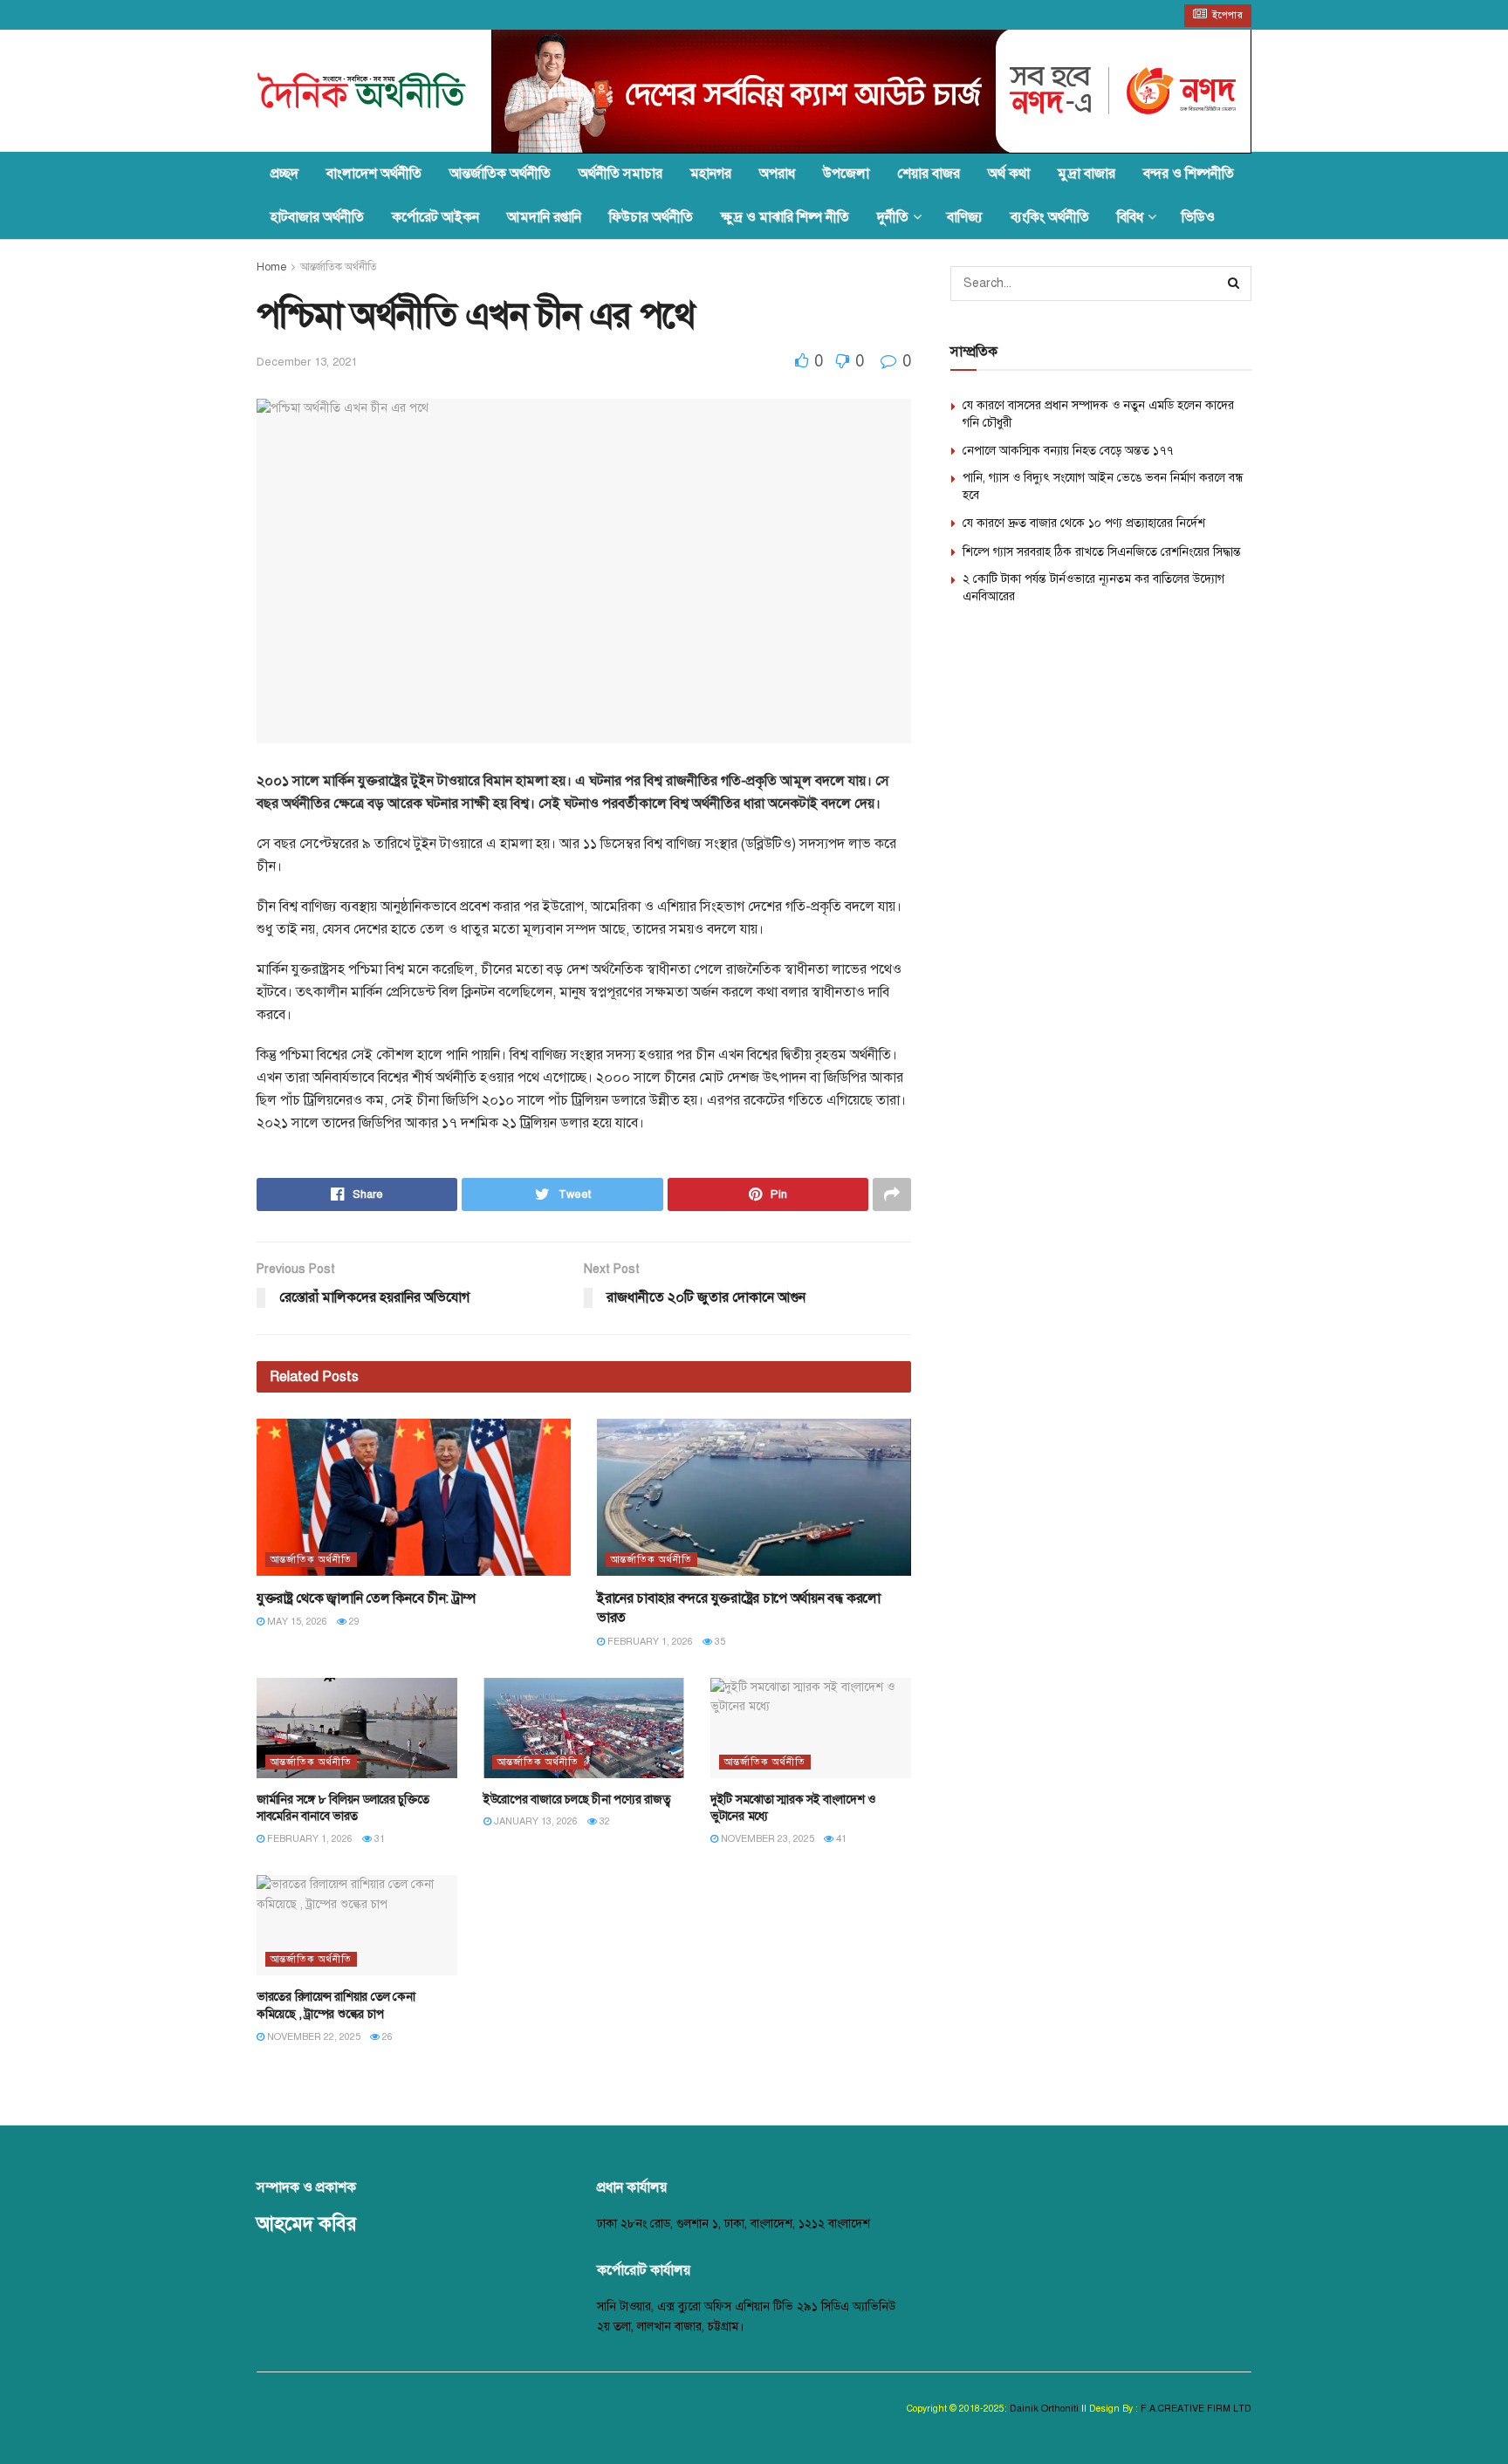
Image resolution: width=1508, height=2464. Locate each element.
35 (719, 1642)
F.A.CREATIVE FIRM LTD (1195, 2409)
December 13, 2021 (307, 362)
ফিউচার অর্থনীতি (651, 217)
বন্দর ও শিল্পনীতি (1189, 174)
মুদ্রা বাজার (1086, 174)
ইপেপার (1227, 15)
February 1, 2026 (649, 1642)
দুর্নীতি (893, 217)
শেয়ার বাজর (929, 174)
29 (353, 1622)
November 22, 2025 (312, 2037)
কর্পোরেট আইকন (435, 217)
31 (378, 1839)
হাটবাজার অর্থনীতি (317, 217)
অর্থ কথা (1009, 174)
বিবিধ (1130, 217)
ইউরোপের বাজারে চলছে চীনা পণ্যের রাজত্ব (577, 1800)
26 (386, 2037)
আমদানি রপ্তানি (544, 217)
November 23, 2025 (766, 1839)
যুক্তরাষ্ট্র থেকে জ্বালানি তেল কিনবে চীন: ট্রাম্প (366, 1598)
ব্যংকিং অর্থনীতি (1050, 217)
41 (840, 1839)
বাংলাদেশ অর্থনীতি (374, 174)
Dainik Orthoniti (1045, 2409)
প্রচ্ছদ (284, 174)
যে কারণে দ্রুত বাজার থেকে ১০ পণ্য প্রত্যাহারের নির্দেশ (1084, 523)
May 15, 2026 (296, 1622)
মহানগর (711, 174)
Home (271, 267)
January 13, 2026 (535, 1821)
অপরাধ (777, 174)
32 (603, 1821)
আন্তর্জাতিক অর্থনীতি (500, 174)
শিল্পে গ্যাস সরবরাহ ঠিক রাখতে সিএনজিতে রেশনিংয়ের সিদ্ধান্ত (1102, 552)
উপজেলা (846, 174)
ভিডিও (1198, 217)
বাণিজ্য (965, 217)
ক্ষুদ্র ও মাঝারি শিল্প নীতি (785, 217)
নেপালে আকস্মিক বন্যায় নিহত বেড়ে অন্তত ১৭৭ (1068, 451)
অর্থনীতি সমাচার (620, 174)
